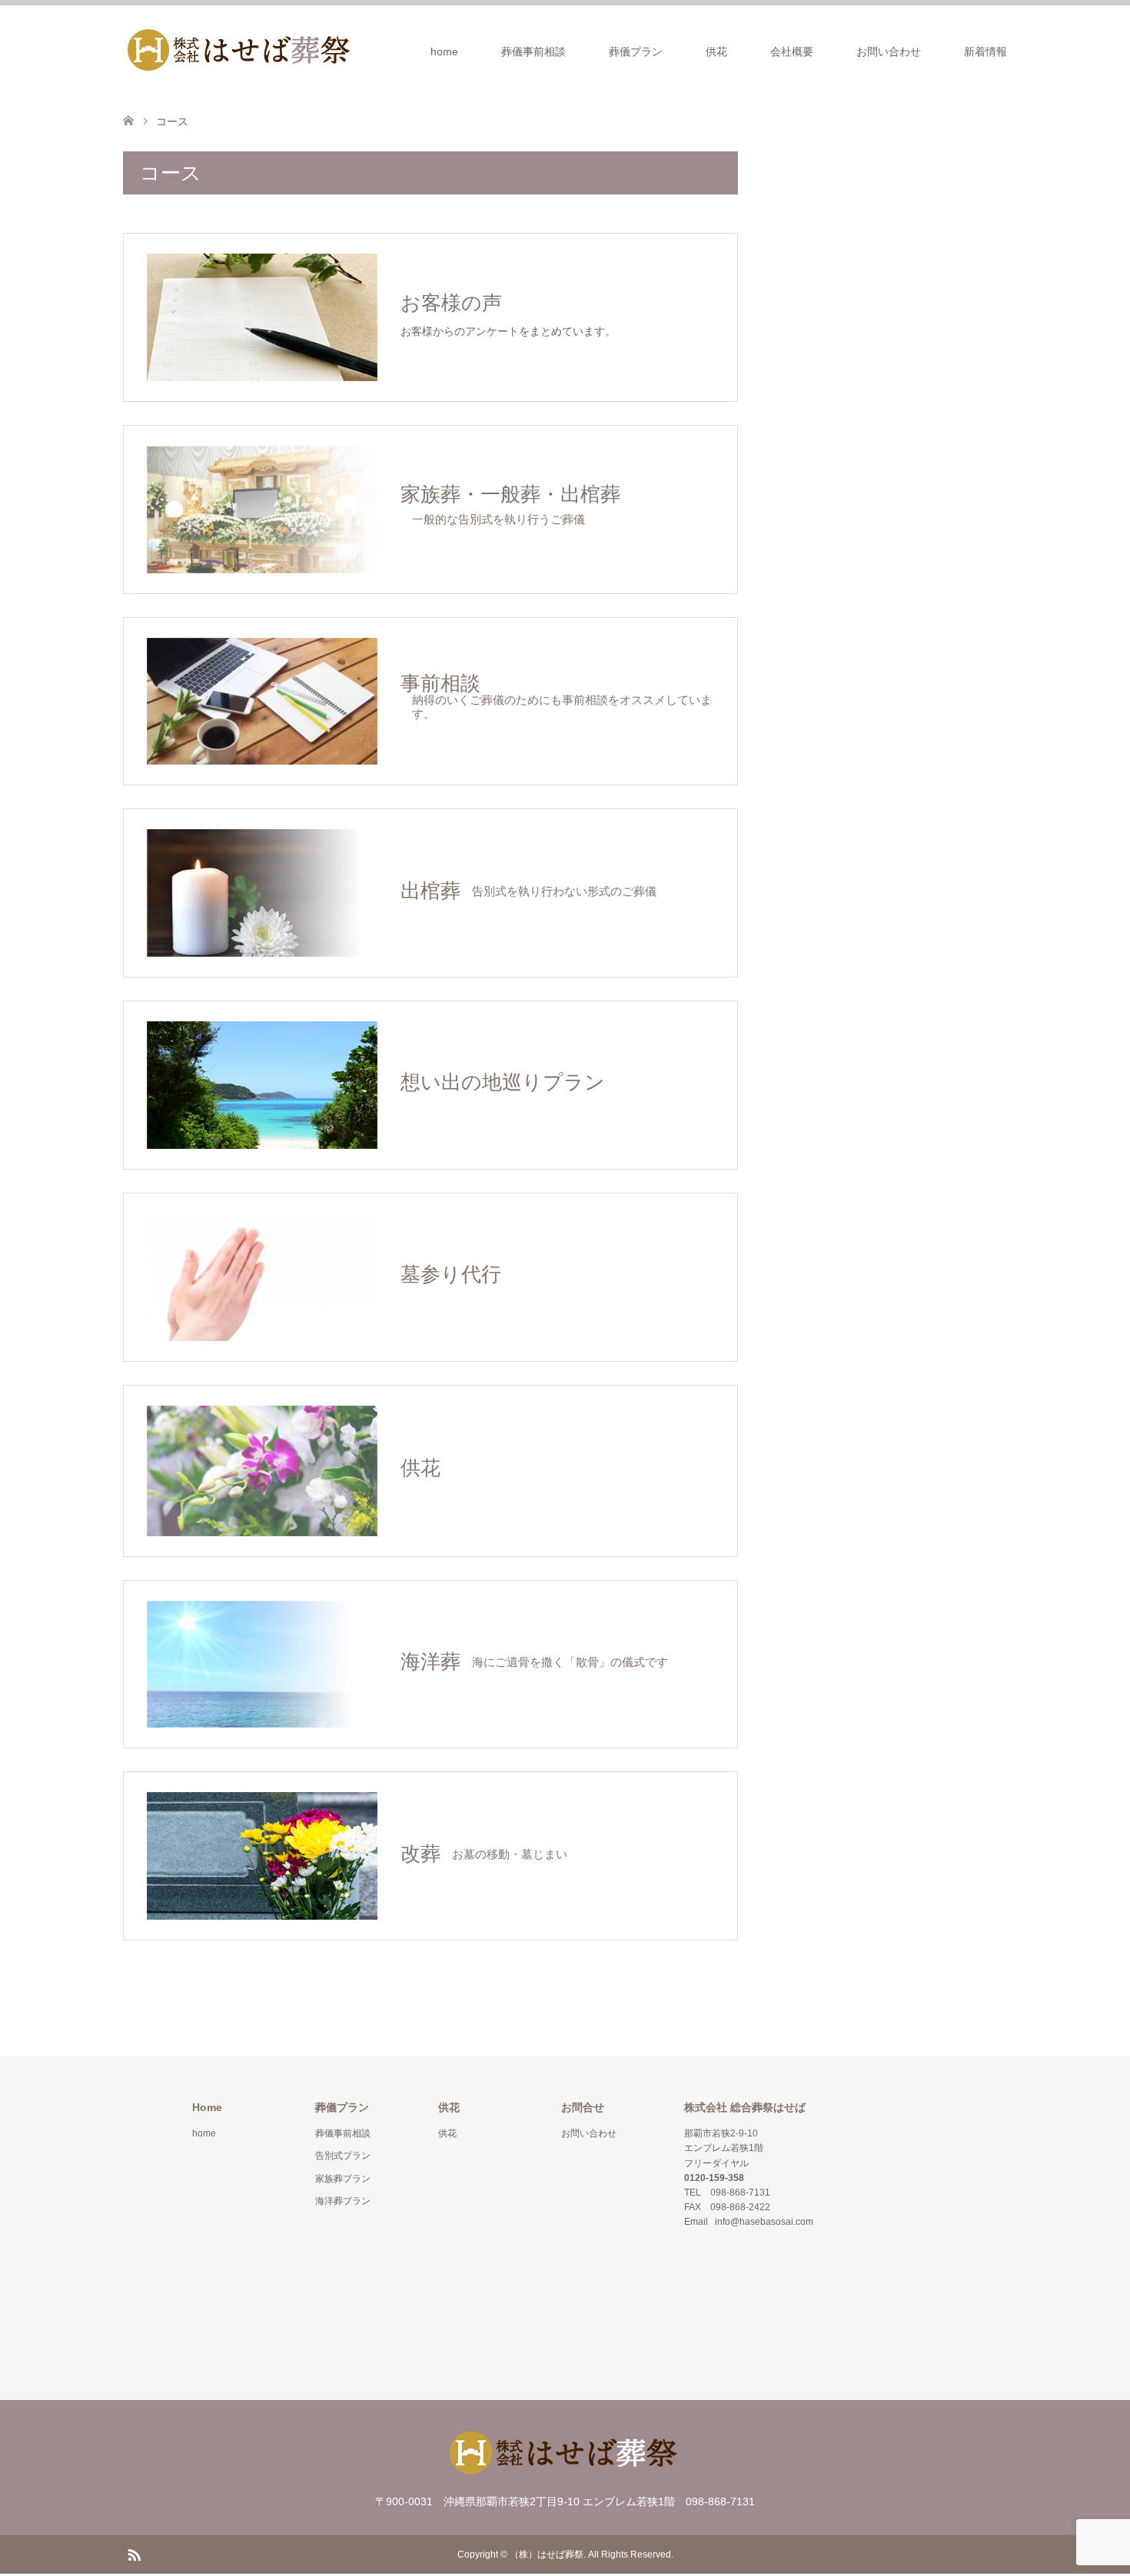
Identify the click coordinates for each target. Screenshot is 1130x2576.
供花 (716, 51)
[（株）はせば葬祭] (238, 51)
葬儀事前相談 (533, 51)
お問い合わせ (889, 51)
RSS (134, 2554)
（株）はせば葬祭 (547, 2554)
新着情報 (985, 51)
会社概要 (792, 51)
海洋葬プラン (343, 2201)
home (444, 51)
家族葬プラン (343, 2179)
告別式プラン (343, 2156)
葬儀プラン (636, 51)
